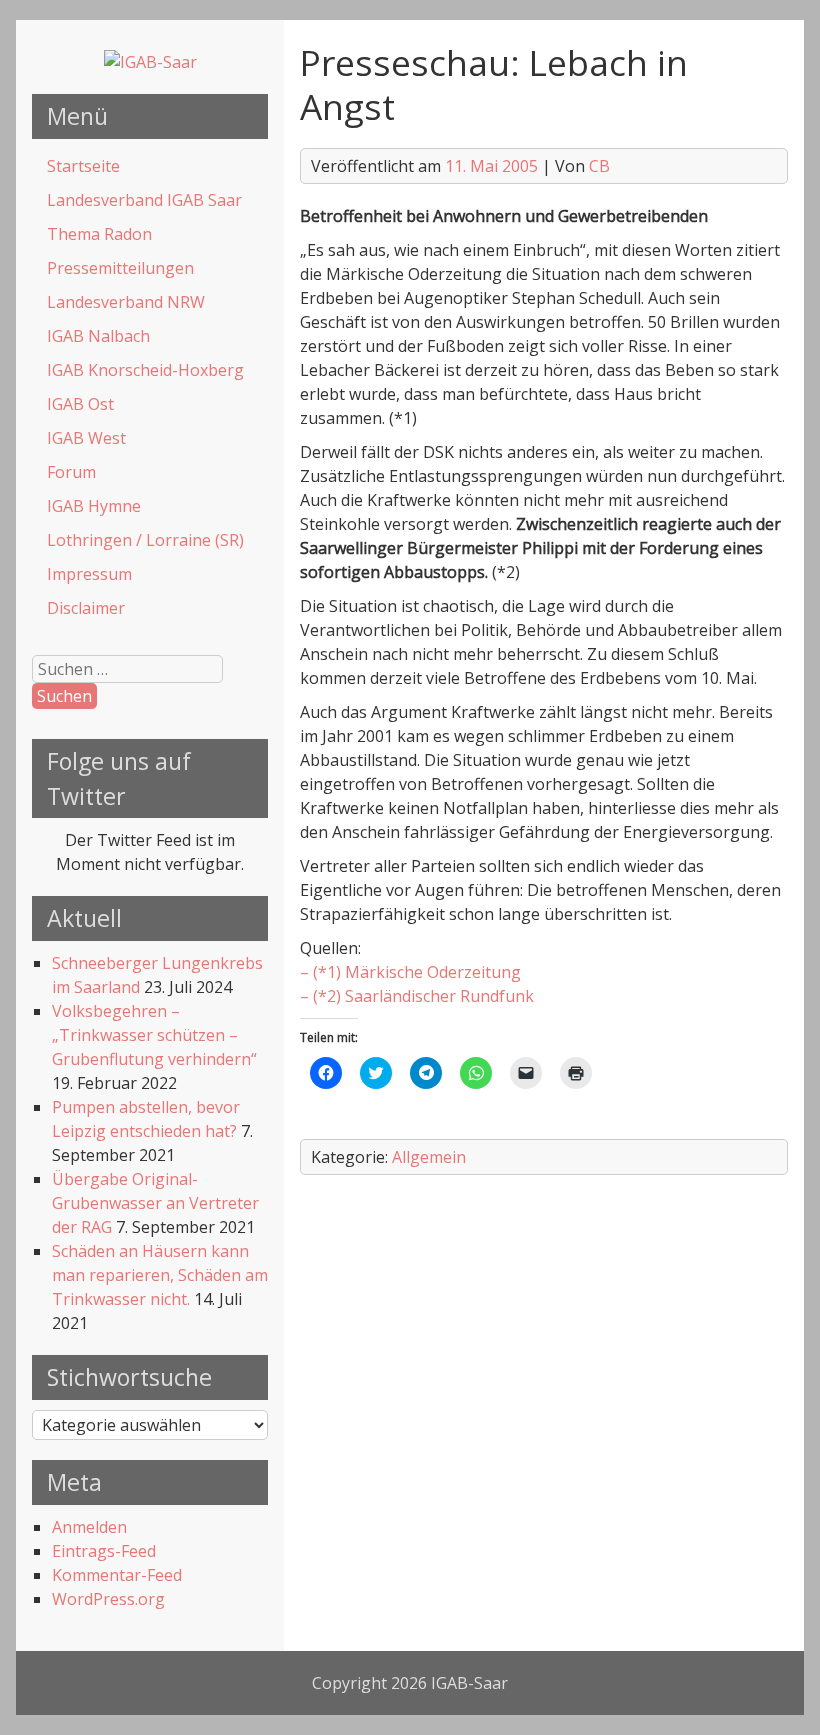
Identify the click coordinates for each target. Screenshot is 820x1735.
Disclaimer (86, 608)
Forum (71, 472)
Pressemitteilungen (120, 268)
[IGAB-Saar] (150, 62)
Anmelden (89, 1527)
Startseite (83, 166)
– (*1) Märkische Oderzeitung (410, 972)
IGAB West (86, 438)
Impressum (89, 574)
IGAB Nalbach (98, 336)
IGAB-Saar (469, 1683)
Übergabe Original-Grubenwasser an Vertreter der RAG (155, 1203)
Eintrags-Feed (104, 1551)
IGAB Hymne (94, 506)
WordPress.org (108, 1599)
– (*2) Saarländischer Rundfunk (417, 996)
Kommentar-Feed (117, 1575)
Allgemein (429, 1157)
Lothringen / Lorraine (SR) (145, 540)
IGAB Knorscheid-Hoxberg (145, 370)
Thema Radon (99, 234)
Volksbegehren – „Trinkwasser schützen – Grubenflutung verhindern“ (154, 1035)
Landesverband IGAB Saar (144, 200)
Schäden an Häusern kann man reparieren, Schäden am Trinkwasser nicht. (160, 1275)
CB (599, 166)
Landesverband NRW (126, 302)
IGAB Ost (80, 404)
